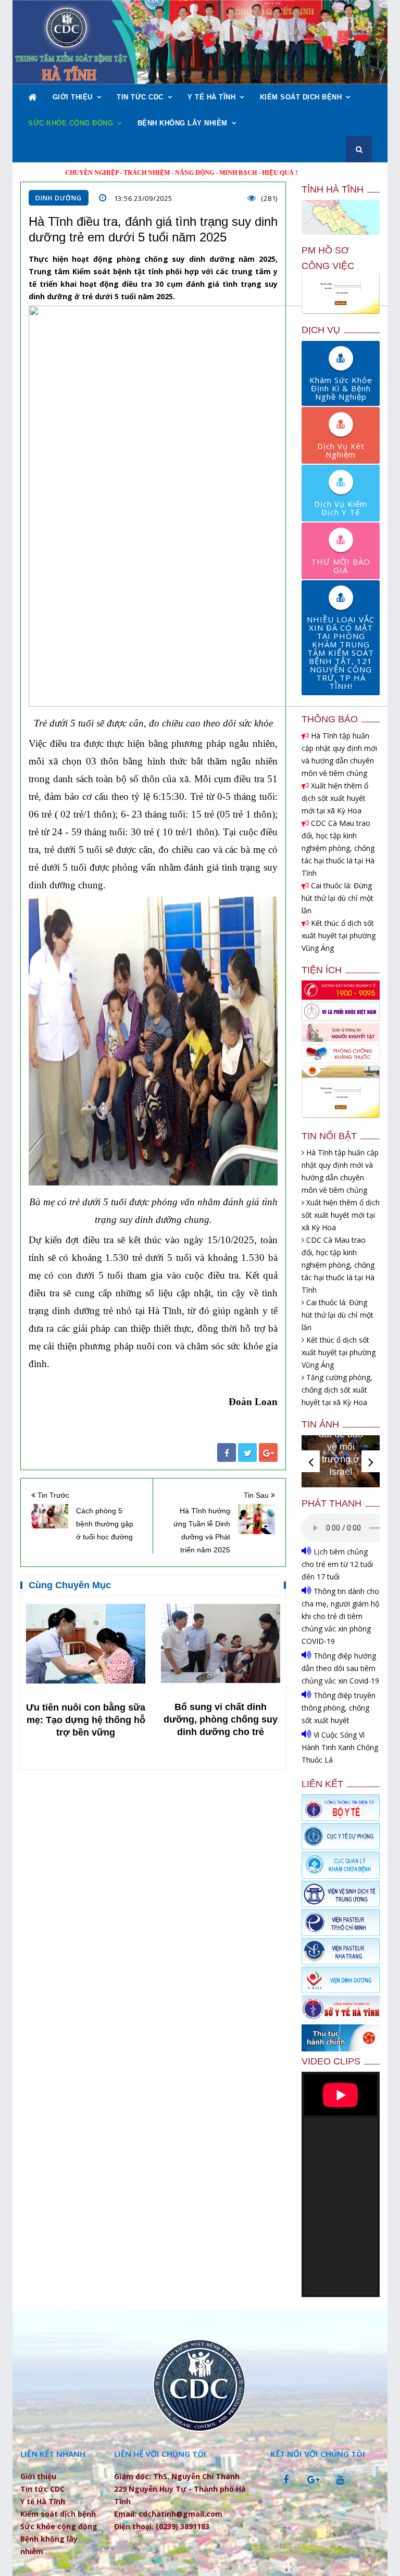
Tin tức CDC (140, 97)
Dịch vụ (321, 330)
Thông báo (330, 719)
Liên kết (322, 1784)
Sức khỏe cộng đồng (71, 123)
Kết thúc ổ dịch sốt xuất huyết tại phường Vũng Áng (339, 935)
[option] (86, 1672)
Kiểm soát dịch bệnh (301, 97)
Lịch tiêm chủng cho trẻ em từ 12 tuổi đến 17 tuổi (337, 1564)
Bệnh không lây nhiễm (183, 123)
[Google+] (268, 1452)
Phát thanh (332, 1503)
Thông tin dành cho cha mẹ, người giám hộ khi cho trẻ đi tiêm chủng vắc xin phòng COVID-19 (340, 1616)
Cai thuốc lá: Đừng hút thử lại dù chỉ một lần (337, 898)
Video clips (331, 2061)
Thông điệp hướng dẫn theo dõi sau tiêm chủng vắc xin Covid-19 (340, 1668)
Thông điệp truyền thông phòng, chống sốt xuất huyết (339, 1708)
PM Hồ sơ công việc (328, 258)
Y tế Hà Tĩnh (211, 97)
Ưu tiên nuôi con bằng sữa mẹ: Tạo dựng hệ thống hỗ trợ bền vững (86, 1720)
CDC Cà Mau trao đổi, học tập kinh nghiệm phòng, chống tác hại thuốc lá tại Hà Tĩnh (338, 848)
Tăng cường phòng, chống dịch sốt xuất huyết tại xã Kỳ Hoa (337, 1390)
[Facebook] (227, 1452)
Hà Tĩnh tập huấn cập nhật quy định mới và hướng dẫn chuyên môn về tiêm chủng (339, 754)
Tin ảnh (320, 1424)
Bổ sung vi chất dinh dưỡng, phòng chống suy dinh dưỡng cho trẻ (221, 1719)
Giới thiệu (73, 97)
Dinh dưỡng (59, 198)
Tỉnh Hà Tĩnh (333, 189)
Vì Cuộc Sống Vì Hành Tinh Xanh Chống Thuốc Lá (340, 1747)
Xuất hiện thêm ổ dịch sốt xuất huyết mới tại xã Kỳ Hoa (335, 798)
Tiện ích (322, 970)
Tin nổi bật (329, 1136)
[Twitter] (247, 1452)
